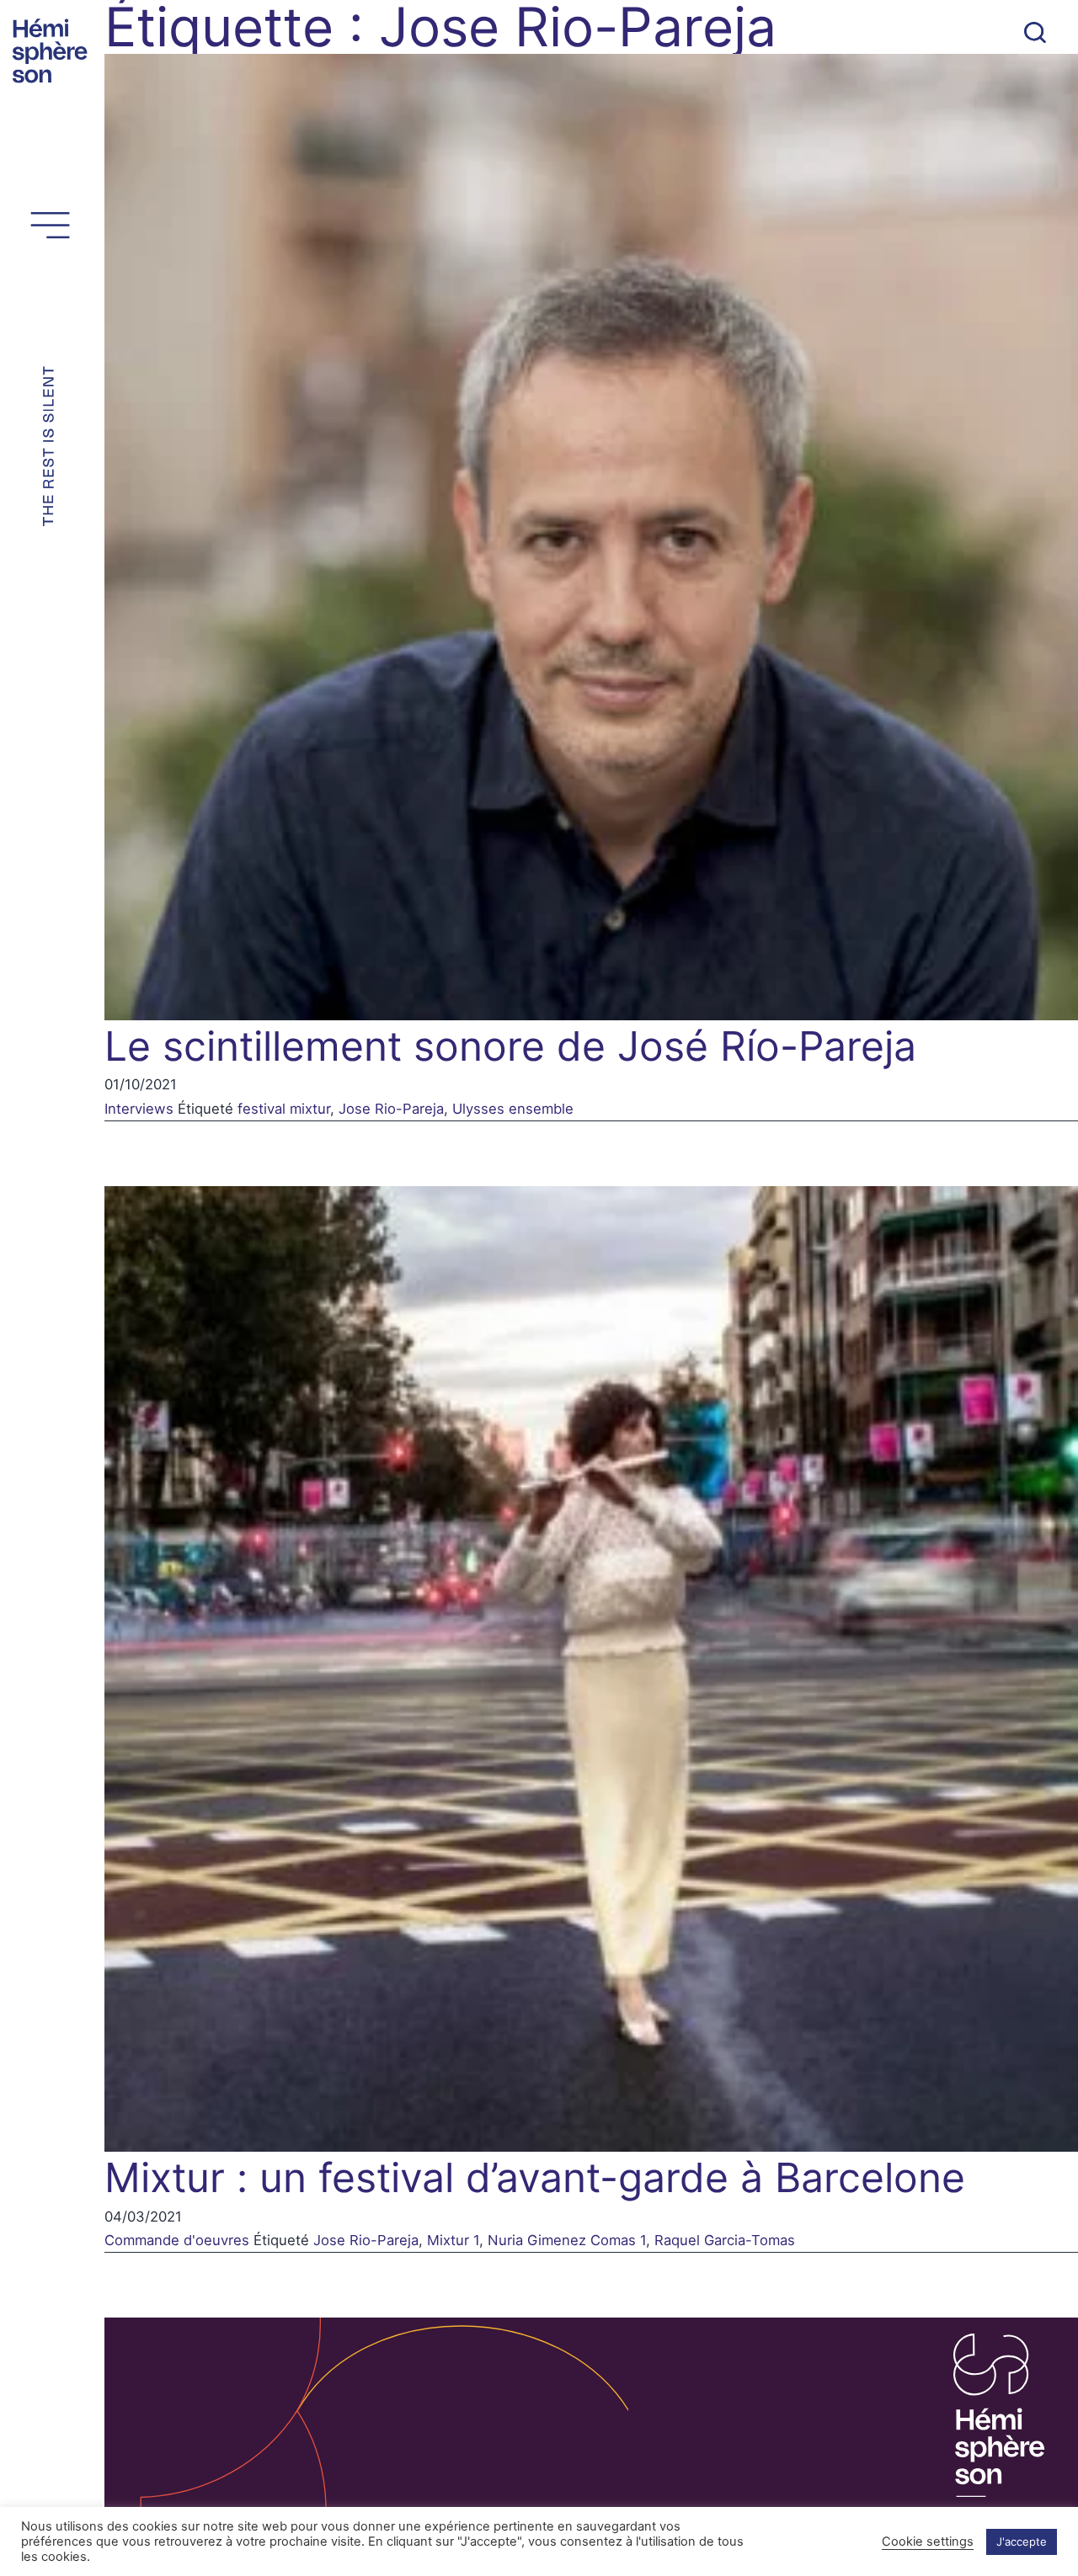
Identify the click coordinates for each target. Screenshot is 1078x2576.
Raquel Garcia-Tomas (725, 2240)
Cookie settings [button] (928, 2541)
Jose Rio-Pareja (391, 1109)
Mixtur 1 (453, 2240)
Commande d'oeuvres (177, 2240)
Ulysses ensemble (513, 1109)
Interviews (139, 1109)
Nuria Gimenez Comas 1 (567, 2240)
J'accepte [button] (1022, 2541)
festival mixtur (284, 1109)
